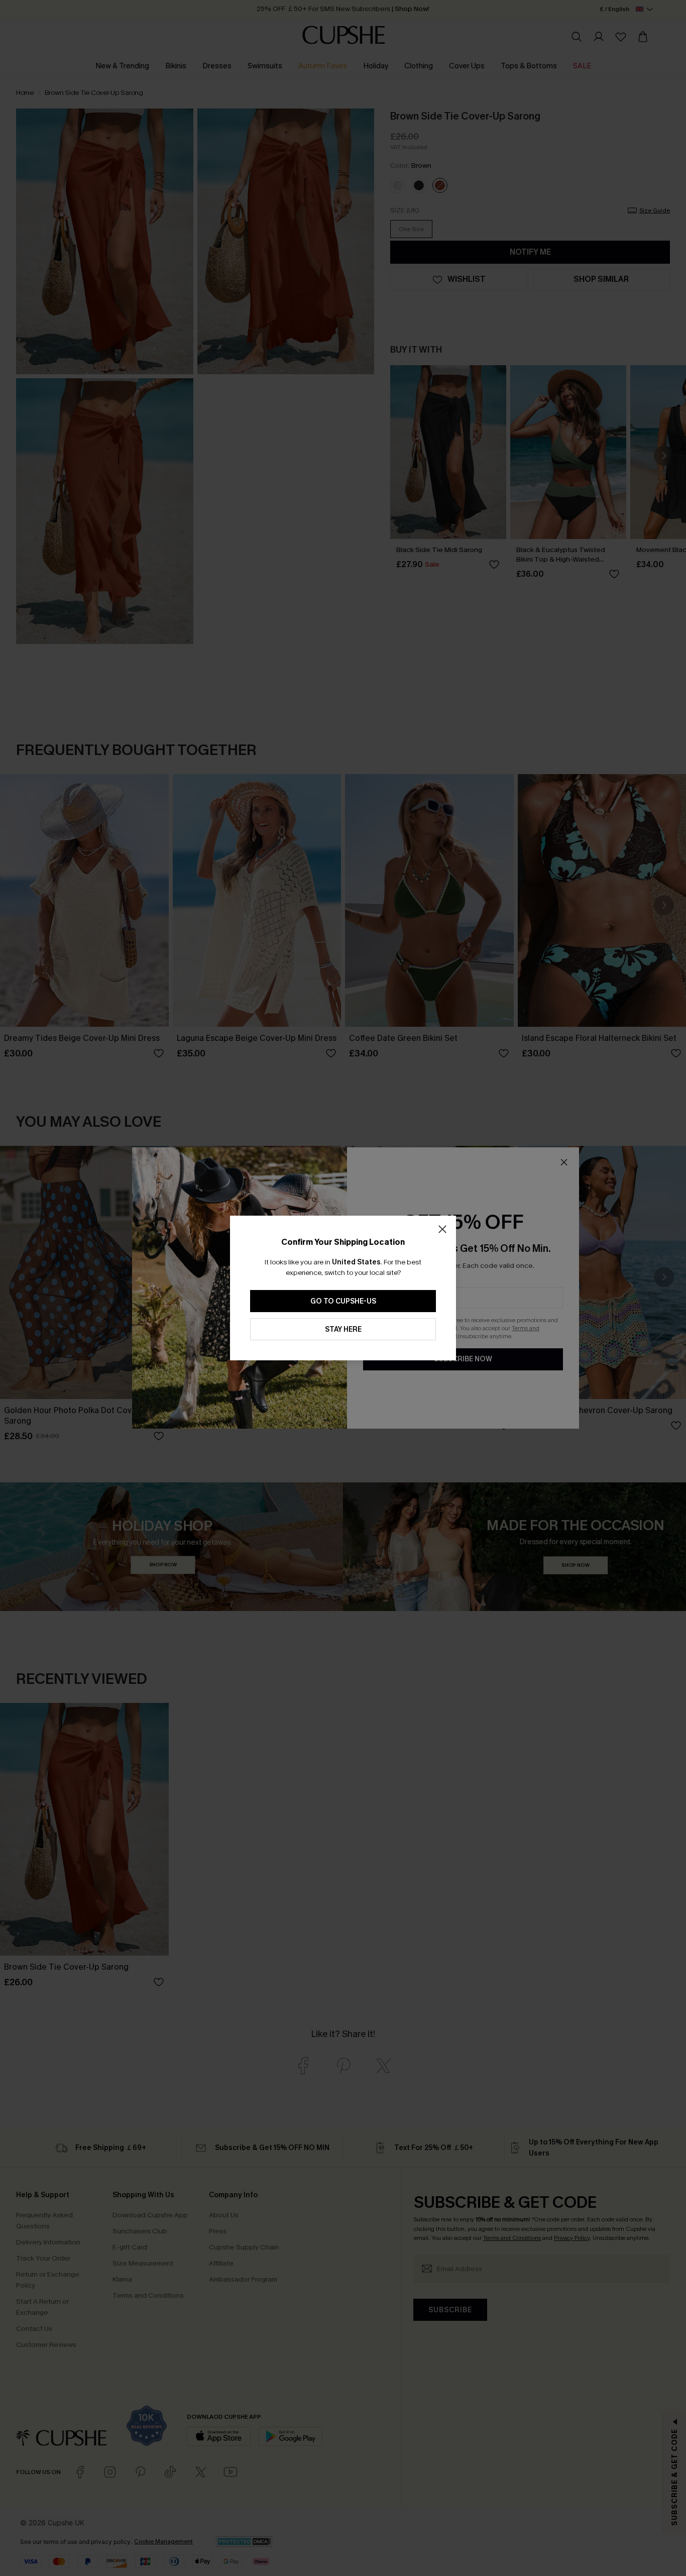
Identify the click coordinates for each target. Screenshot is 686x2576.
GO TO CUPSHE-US (343, 1301)
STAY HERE (343, 1329)
